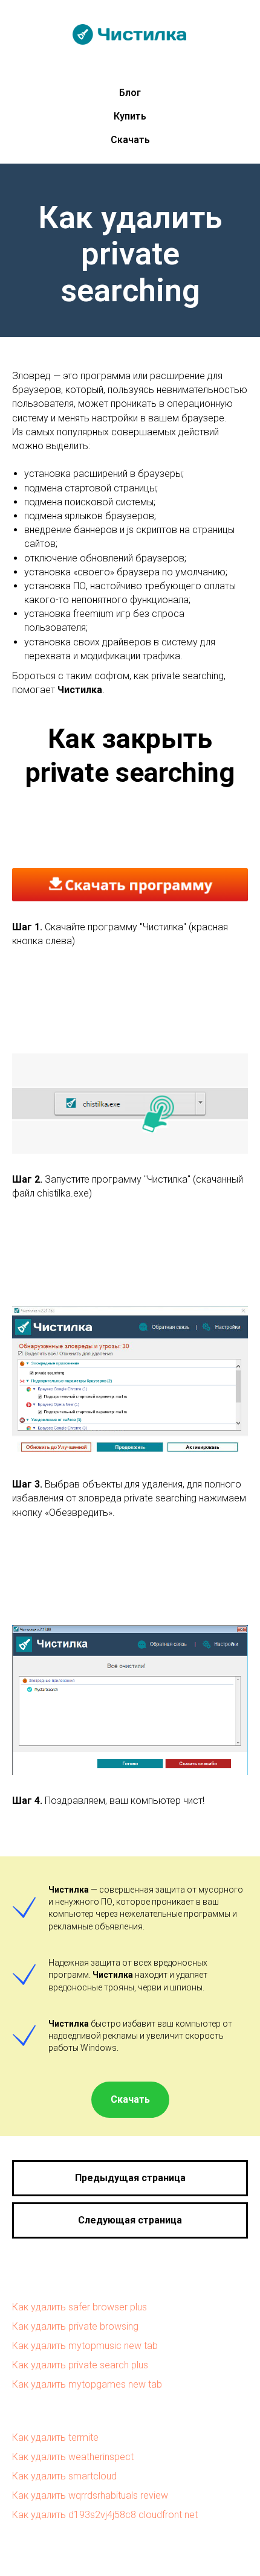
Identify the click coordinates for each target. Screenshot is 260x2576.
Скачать (130, 140)
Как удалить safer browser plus (80, 2307)
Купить (130, 116)
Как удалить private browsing (75, 2326)
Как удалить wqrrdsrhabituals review (90, 2495)
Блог (130, 93)
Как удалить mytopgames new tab (87, 2384)
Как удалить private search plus (80, 2365)
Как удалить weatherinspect (73, 2457)
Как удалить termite (55, 2437)
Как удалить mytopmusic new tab (85, 2346)
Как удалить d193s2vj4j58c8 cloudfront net (105, 2515)
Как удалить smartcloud (64, 2476)
